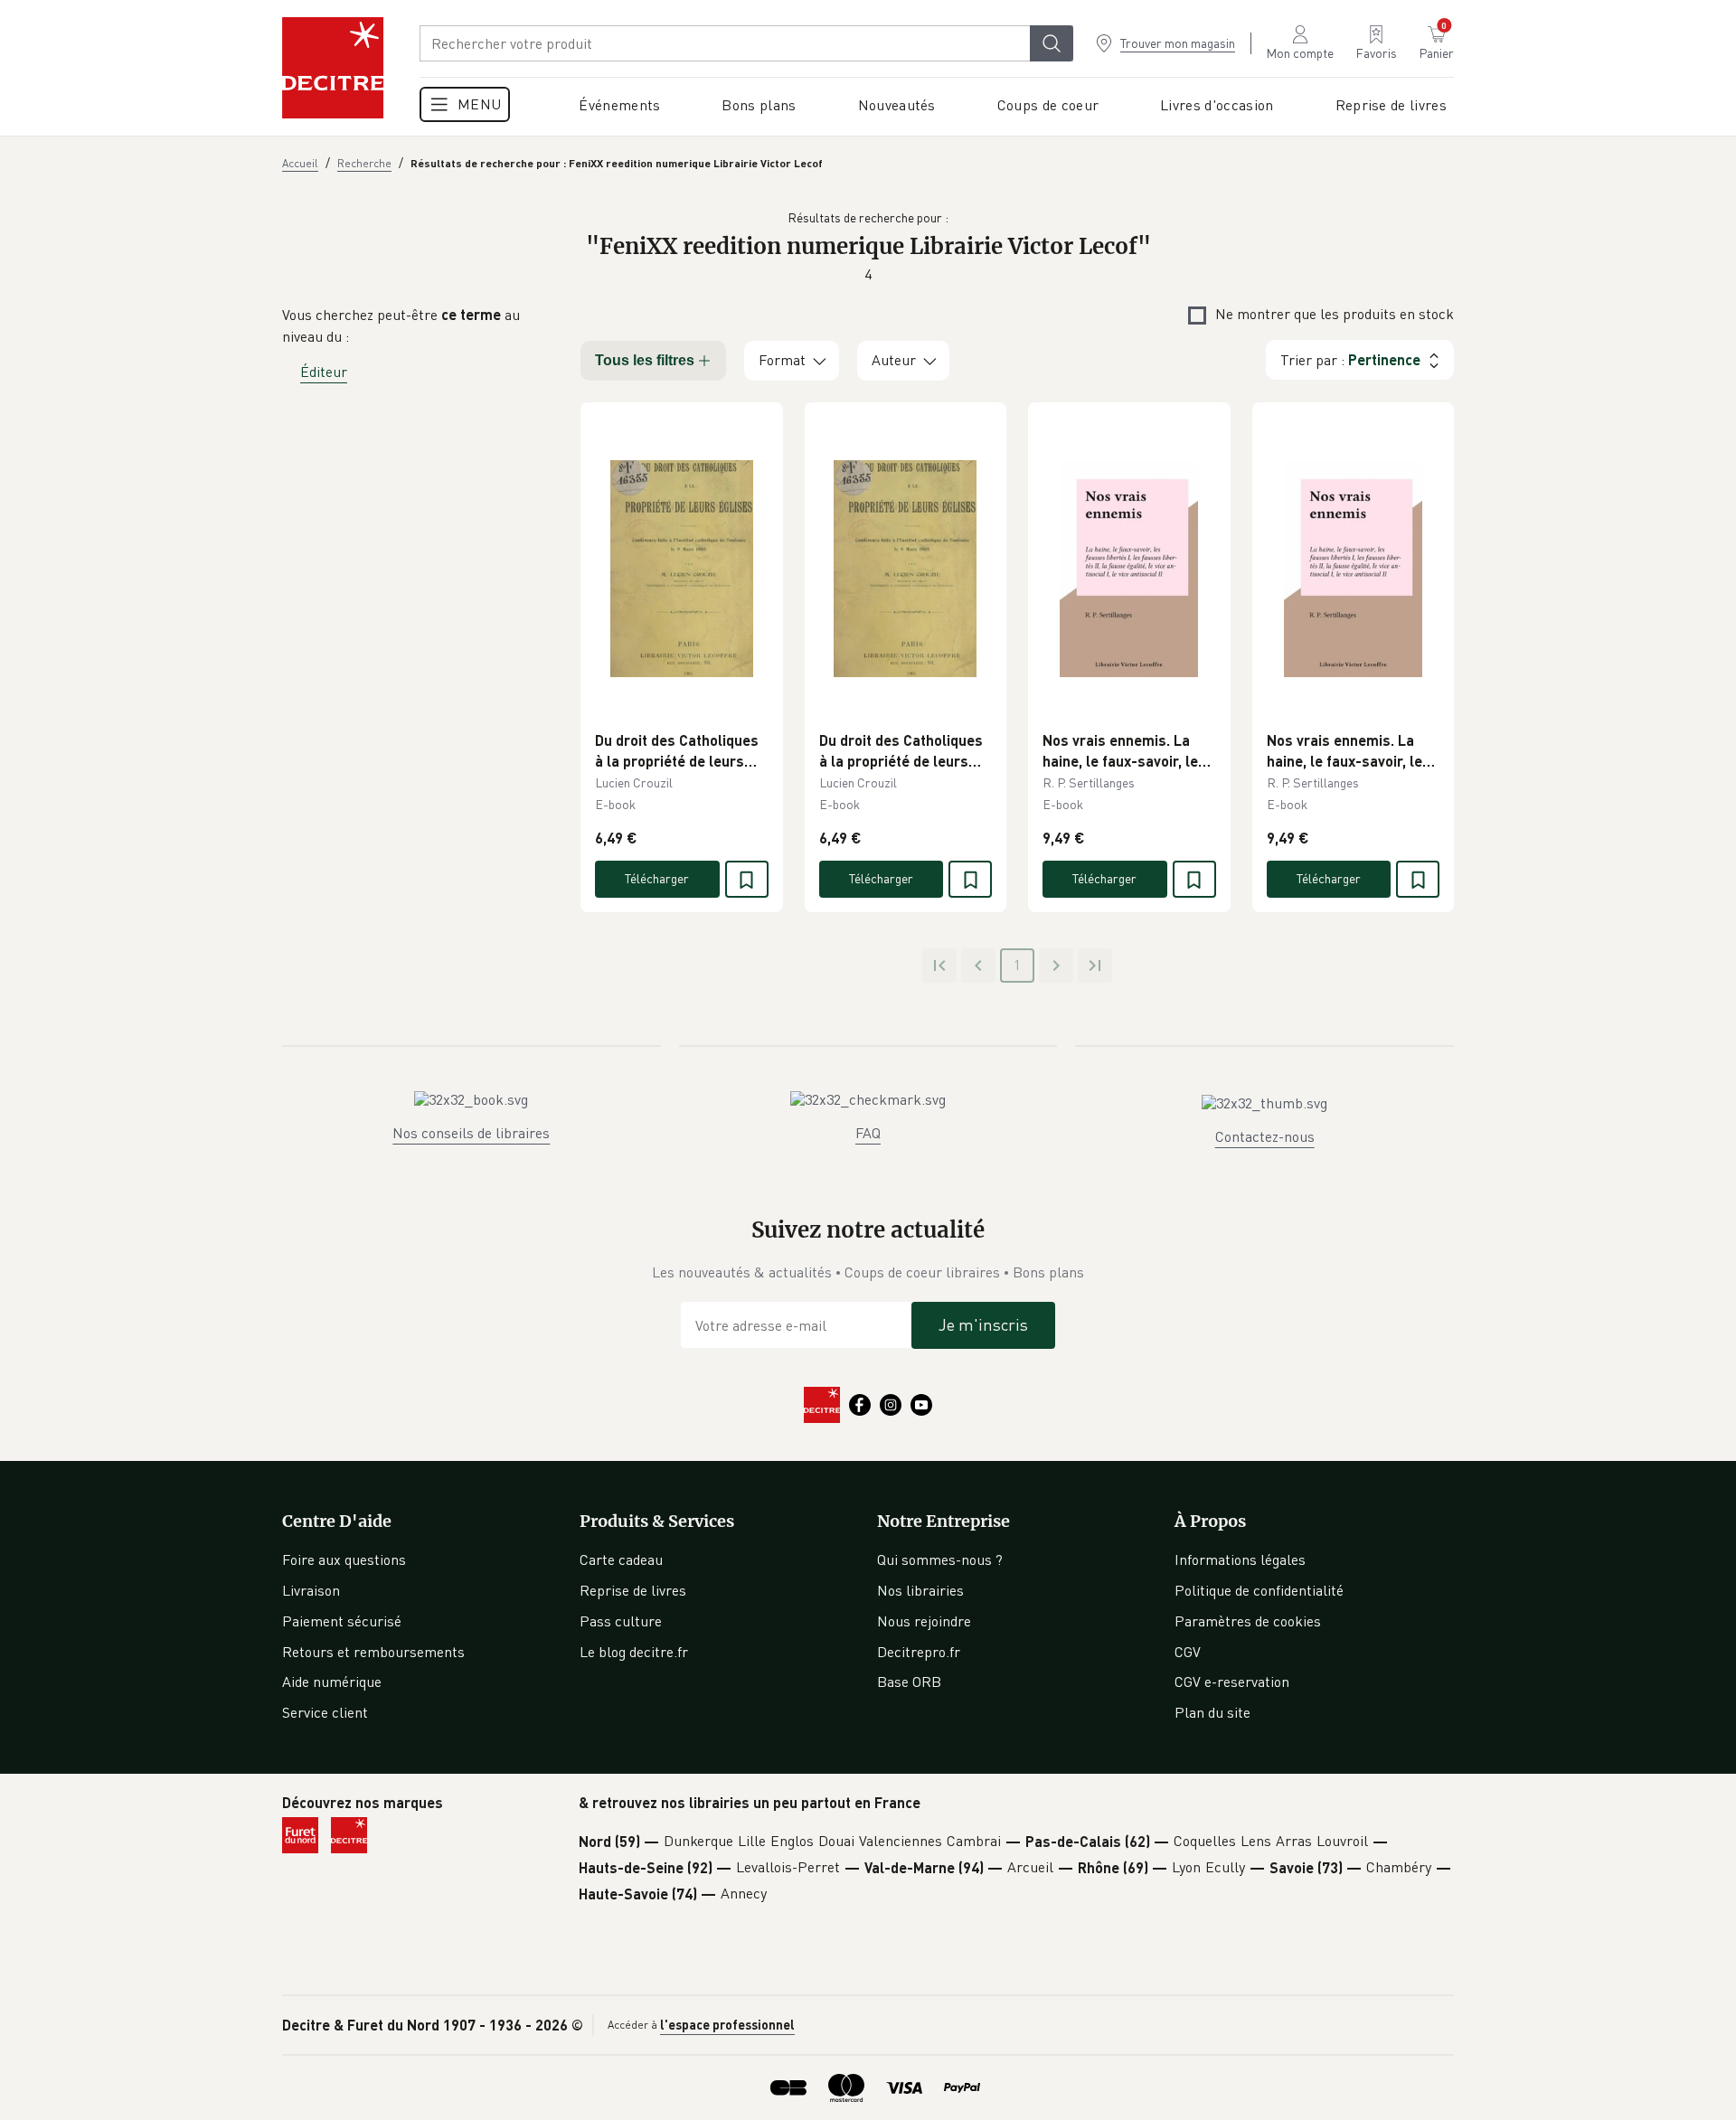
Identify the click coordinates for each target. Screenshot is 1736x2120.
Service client (325, 1712)
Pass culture (621, 1621)
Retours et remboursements (373, 1652)
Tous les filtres (645, 360)
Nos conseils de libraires (471, 1133)
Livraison (311, 1590)
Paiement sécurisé (342, 1621)
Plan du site (1212, 1712)
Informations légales (1240, 1559)
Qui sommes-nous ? (940, 1559)
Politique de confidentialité (1259, 1590)
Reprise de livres (633, 1590)
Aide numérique (332, 1682)
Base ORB (909, 1682)
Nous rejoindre (924, 1621)
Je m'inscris (983, 1324)
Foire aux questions (344, 1559)
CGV (1188, 1652)
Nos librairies (920, 1590)
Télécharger (657, 878)
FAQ (868, 1133)
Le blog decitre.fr (634, 1652)
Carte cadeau (621, 1559)
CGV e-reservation (1232, 1682)
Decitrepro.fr (919, 1652)
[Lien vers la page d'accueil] (333, 68)
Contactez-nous (1265, 1136)
